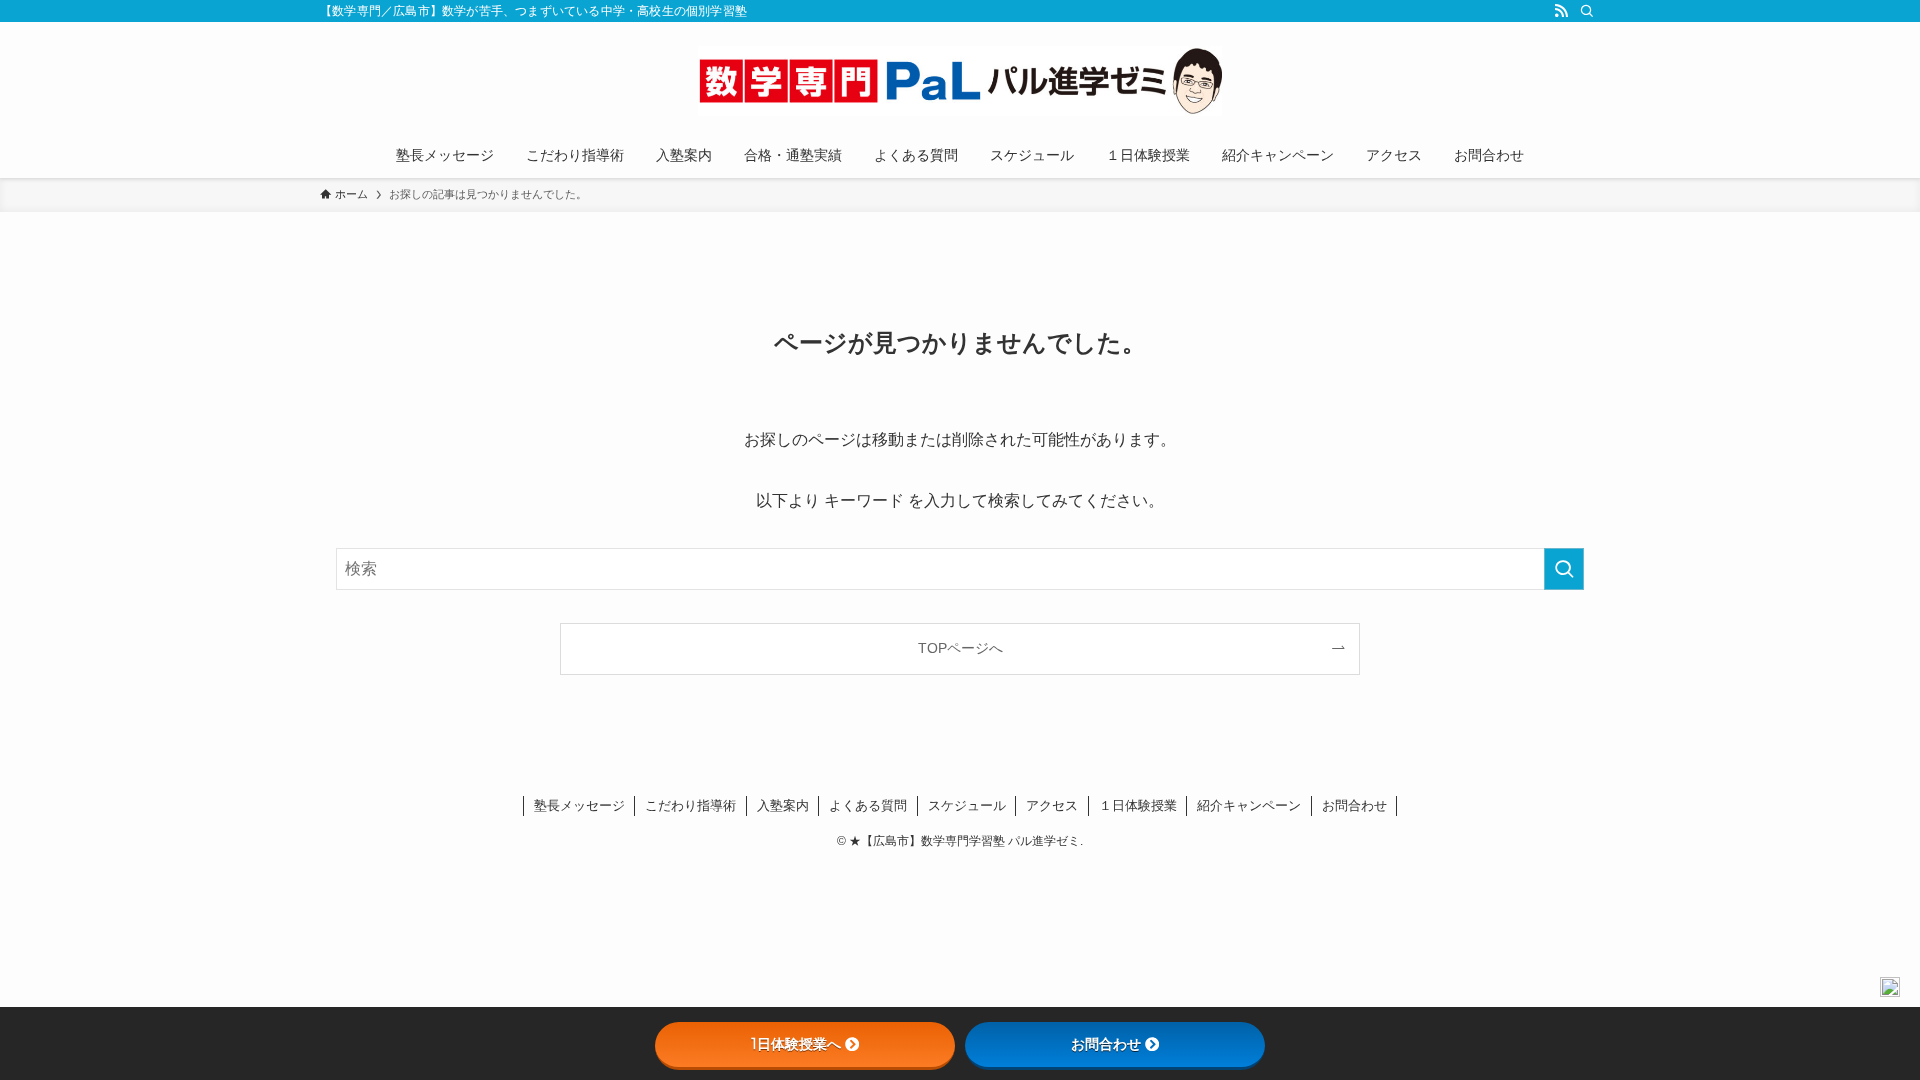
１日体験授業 (1138, 805)
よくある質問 (868, 805)
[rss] (1561, 11)
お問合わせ (1354, 805)
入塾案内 (783, 805)
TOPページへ (960, 648)
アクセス (1052, 805)
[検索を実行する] (1564, 569)
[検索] (1587, 11)
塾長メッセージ (579, 805)
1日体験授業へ (796, 1044)
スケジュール (967, 805)
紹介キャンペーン (1249, 805)
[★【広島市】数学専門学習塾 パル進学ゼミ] (960, 81)
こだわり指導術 (690, 805)
